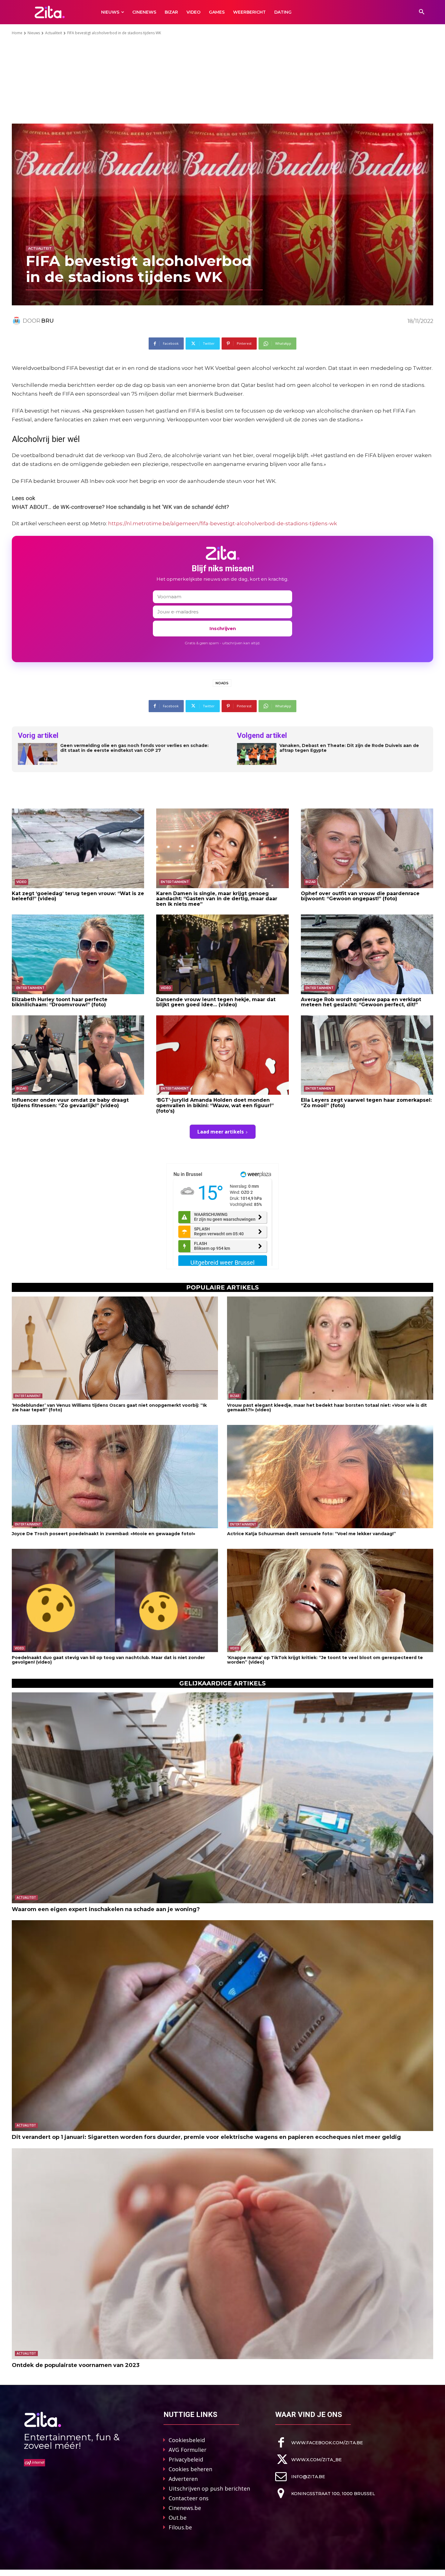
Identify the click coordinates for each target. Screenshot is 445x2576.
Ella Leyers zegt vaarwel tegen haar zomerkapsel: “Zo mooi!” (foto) (366, 1103)
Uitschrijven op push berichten (209, 2488)
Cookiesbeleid (187, 2440)
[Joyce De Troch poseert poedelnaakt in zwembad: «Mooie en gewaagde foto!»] (115, 1477)
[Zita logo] (50, 12)
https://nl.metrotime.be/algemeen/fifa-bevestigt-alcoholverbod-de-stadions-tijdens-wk (222, 523)
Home (17, 33)
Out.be (178, 2518)
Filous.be (180, 2527)
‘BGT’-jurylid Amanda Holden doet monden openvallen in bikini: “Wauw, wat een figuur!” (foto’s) (215, 1105)
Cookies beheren (190, 2469)
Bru (48, 321)
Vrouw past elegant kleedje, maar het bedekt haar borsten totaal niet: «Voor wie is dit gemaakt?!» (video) (327, 1408)
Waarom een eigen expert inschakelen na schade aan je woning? (106, 1909)
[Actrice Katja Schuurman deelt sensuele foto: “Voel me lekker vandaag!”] (330, 1477)
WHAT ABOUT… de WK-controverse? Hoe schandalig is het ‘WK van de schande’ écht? (120, 507)
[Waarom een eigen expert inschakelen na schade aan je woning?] (222, 1798)
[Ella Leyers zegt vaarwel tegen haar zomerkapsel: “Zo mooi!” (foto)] (367, 1055)
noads (222, 683)
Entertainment (175, 882)
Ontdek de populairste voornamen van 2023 (76, 2365)
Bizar (311, 882)
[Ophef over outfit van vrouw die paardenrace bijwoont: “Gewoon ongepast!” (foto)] (367, 848)
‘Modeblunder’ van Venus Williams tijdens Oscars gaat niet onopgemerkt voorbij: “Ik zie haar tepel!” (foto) (109, 1408)
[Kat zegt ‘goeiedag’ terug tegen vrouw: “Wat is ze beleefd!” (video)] (78, 848)
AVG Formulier (188, 2450)
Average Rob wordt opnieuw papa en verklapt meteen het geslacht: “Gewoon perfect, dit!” (361, 1002)
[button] (422, 12)
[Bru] (17, 321)
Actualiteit (54, 33)
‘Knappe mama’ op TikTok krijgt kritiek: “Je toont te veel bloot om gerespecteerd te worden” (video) (325, 1660)
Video (21, 882)
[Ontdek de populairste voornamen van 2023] (222, 2254)
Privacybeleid (186, 2459)
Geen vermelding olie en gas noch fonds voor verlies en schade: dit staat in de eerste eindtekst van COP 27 (134, 748)
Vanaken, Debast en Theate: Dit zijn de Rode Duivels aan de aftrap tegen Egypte (349, 748)
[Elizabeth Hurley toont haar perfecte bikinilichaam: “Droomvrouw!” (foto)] (78, 954)
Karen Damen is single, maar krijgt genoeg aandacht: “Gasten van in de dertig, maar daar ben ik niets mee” (217, 899)
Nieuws (34, 33)
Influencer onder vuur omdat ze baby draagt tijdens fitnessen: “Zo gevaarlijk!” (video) (70, 1103)
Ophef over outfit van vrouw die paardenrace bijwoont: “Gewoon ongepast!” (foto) (360, 896)
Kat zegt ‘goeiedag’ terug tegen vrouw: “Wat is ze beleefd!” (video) (78, 896)
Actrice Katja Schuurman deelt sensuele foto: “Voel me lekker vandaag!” (311, 1534)
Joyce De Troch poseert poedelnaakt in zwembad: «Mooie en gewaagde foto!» (104, 1534)
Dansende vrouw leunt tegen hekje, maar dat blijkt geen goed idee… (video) (216, 1002)
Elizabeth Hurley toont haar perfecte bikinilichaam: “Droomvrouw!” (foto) (60, 1002)
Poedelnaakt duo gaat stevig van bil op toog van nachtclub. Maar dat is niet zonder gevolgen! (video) (108, 1660)
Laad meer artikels (221, 1132)
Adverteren (183, 2479)
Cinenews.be (185, 2508)
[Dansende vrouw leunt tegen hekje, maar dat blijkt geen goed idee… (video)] (222, 954)
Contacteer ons (189, 2498)
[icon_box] (319, 2443)
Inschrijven (223, 628)
